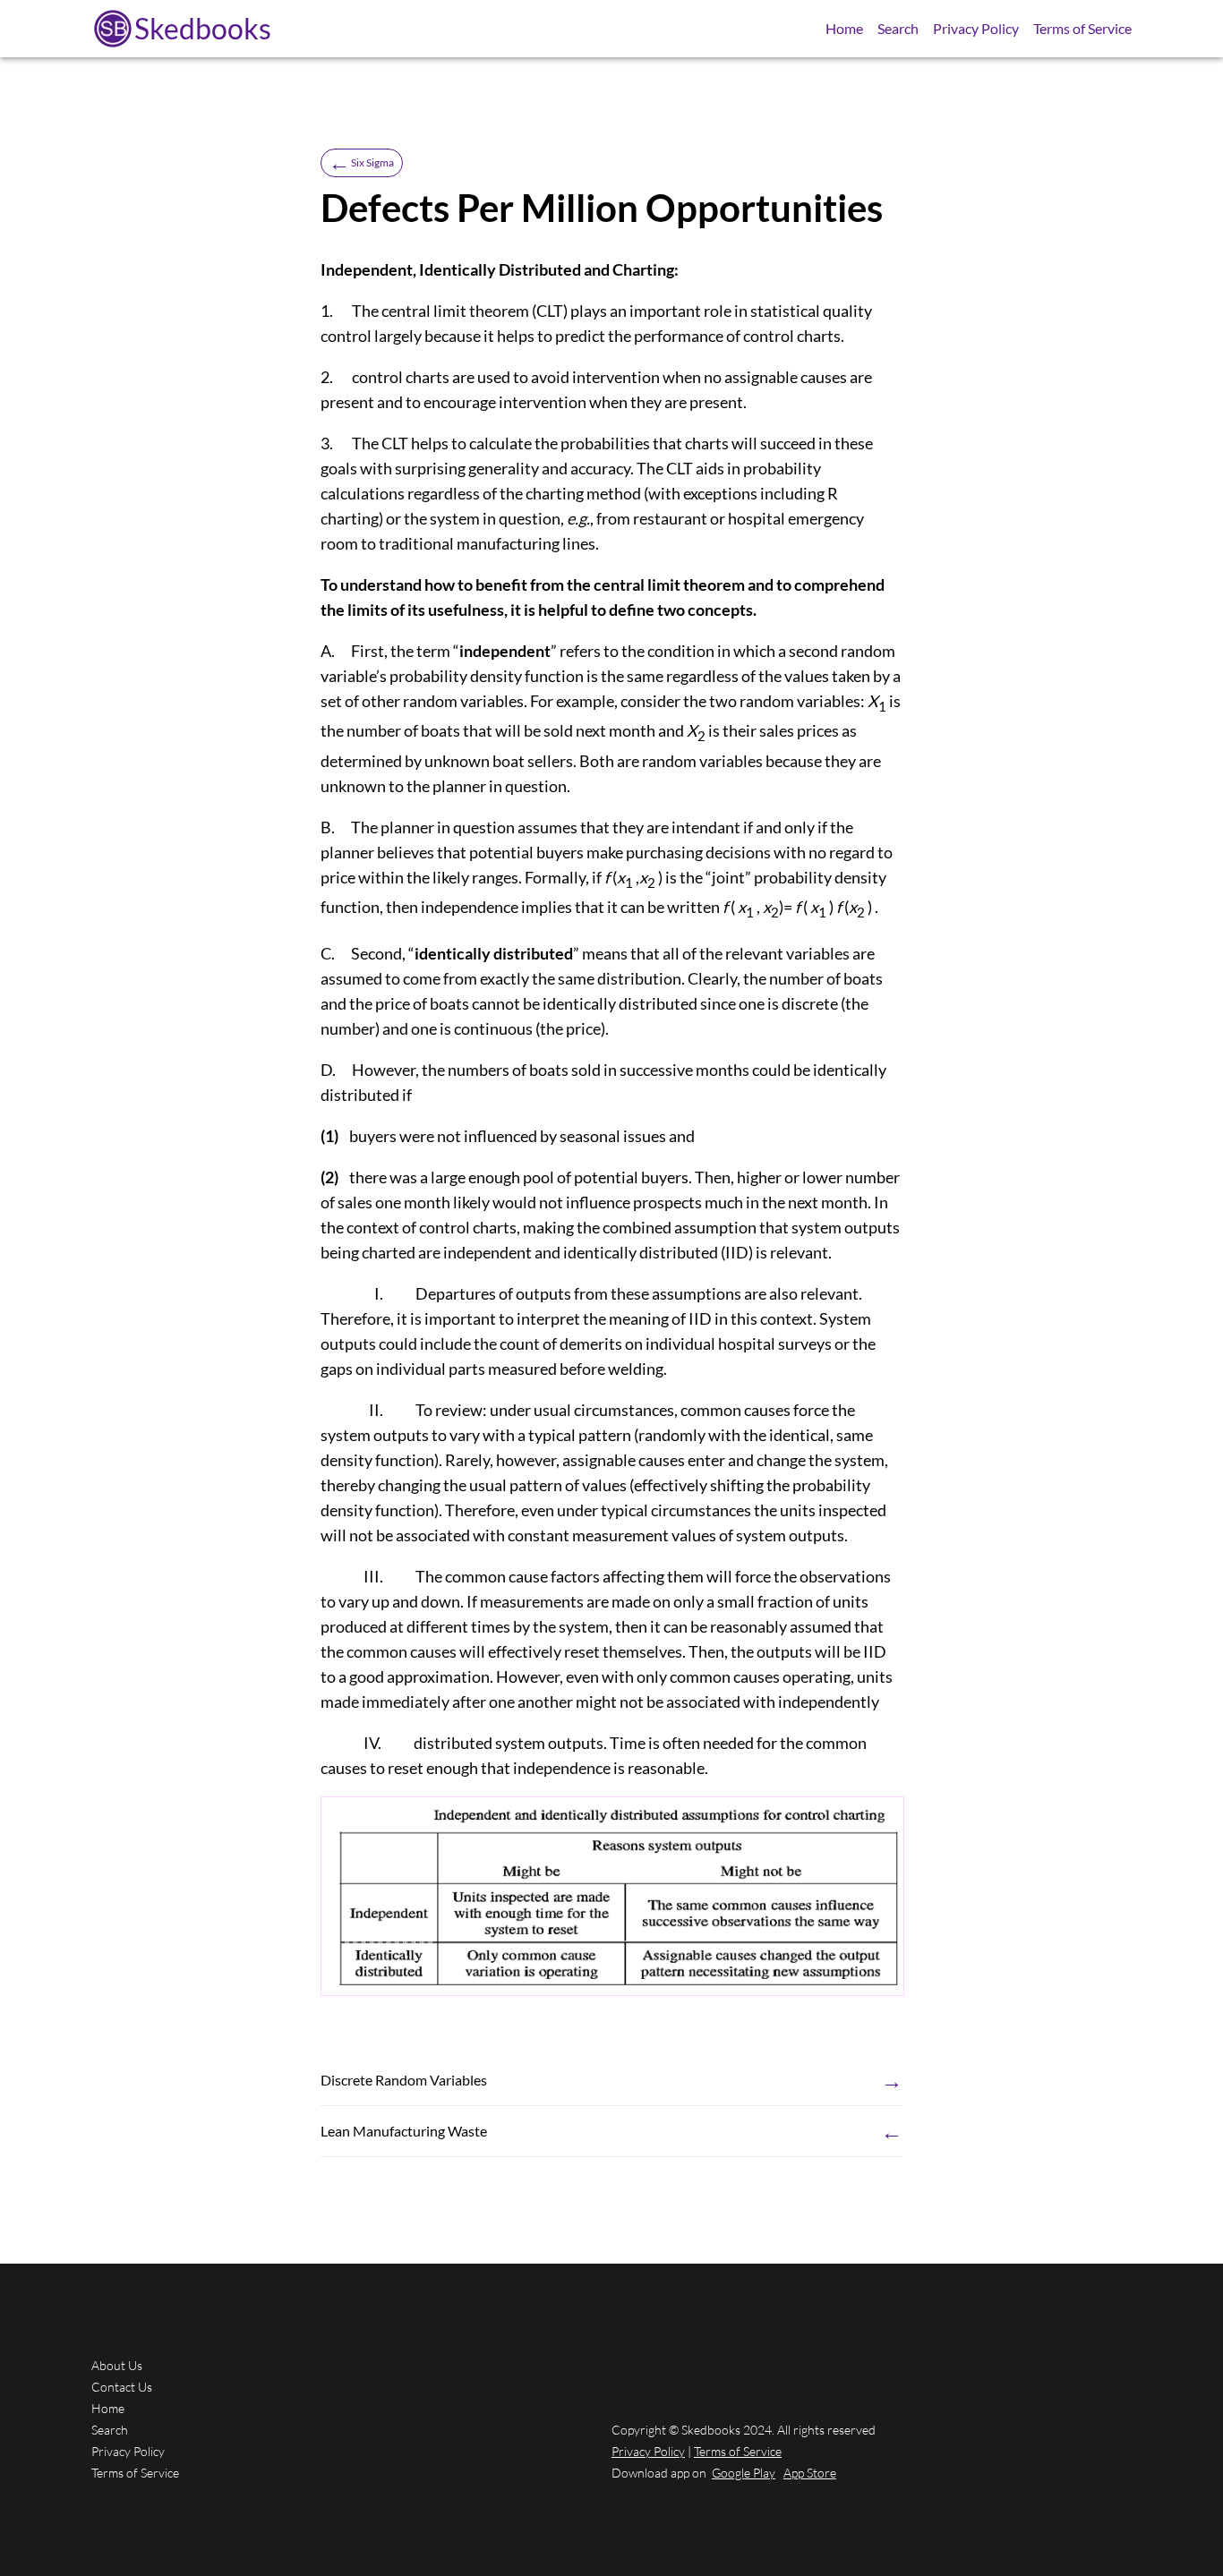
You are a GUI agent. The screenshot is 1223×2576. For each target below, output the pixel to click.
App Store (810, 2473)
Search (898, 28)
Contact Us (122, 2387)
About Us (117, 2365)
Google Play (744, 2473)
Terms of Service (1082, 28)
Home (844, 28)
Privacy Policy (976, 28)
